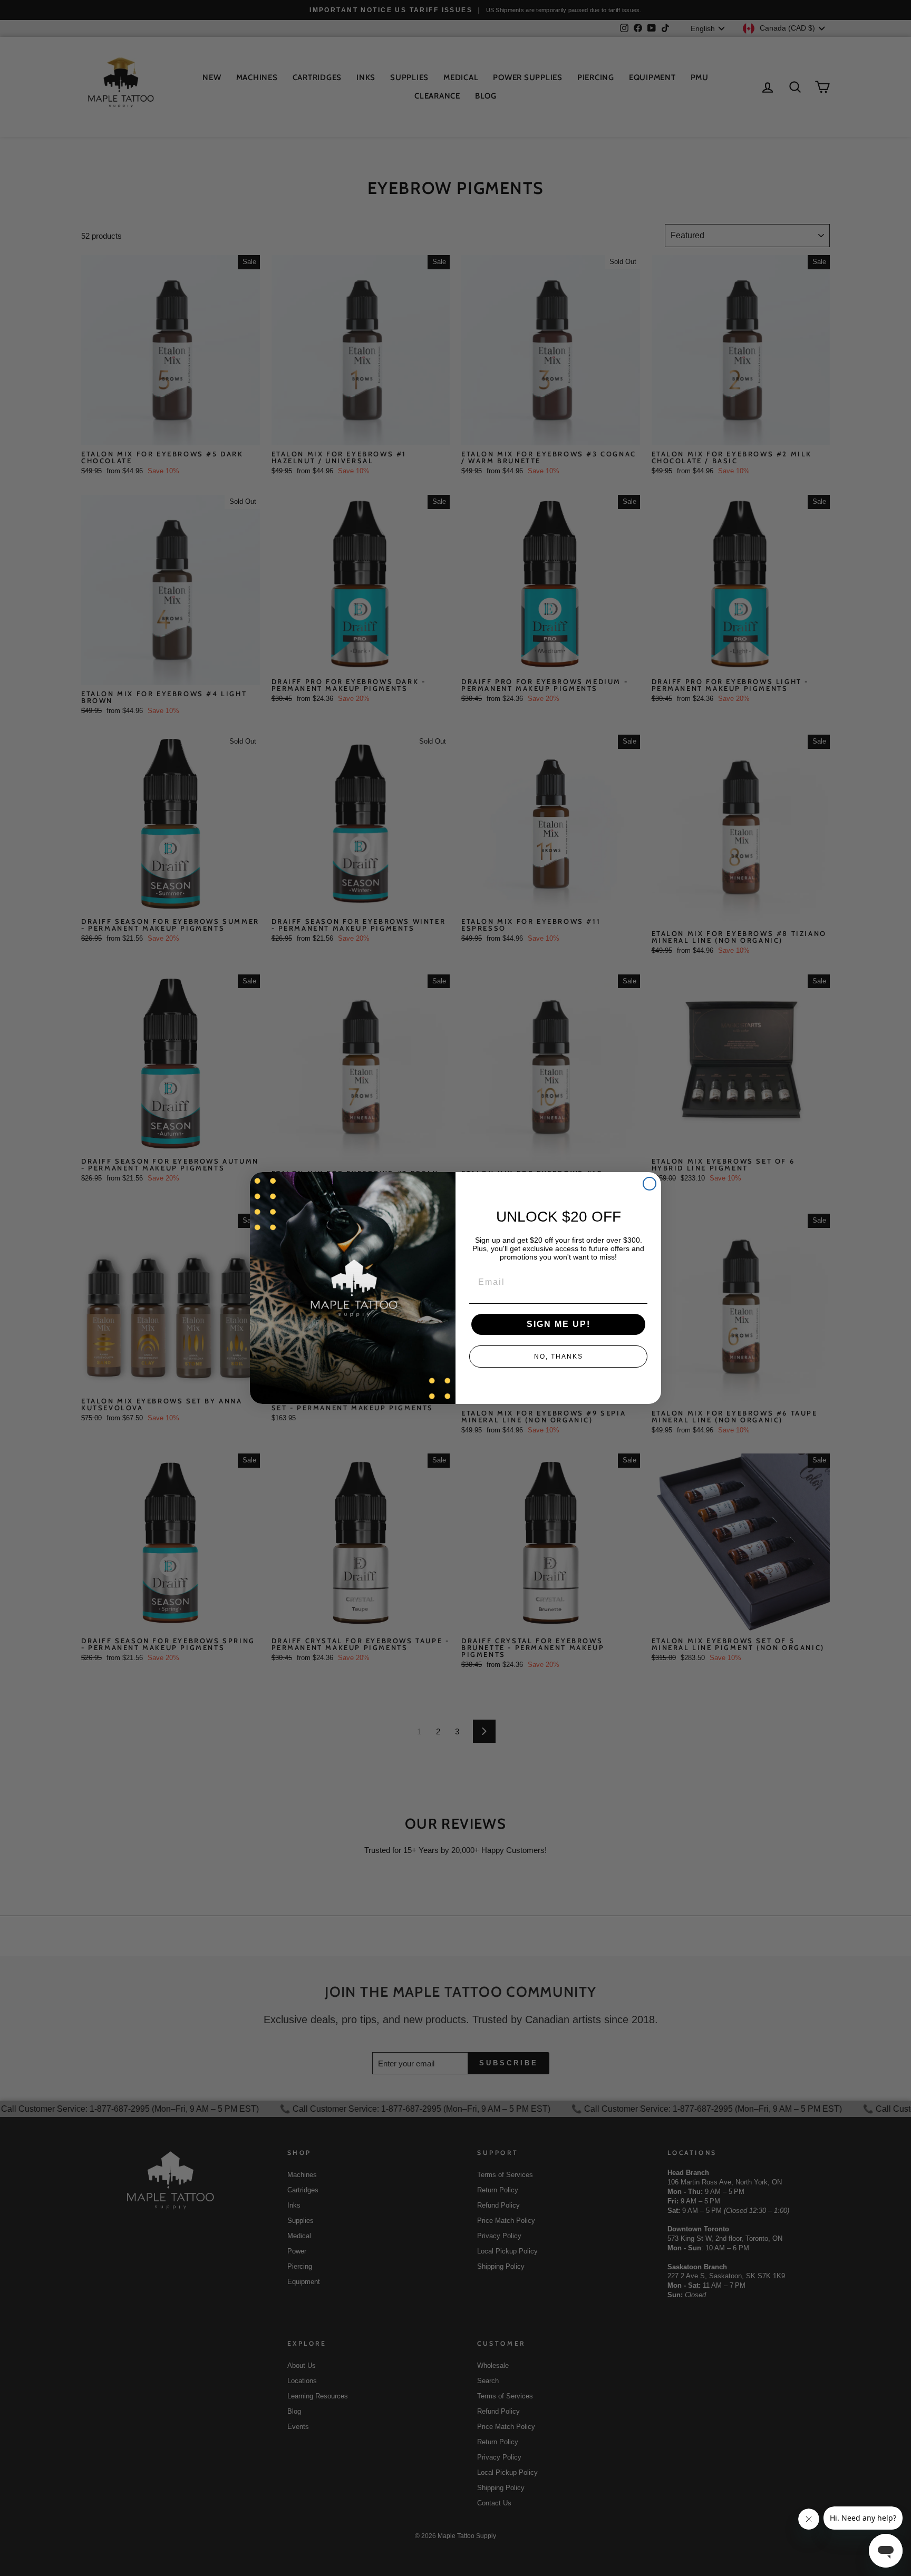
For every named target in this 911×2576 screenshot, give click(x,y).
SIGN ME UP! (559, 1324)
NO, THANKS (559, 1357)
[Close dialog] (650, 1184)
